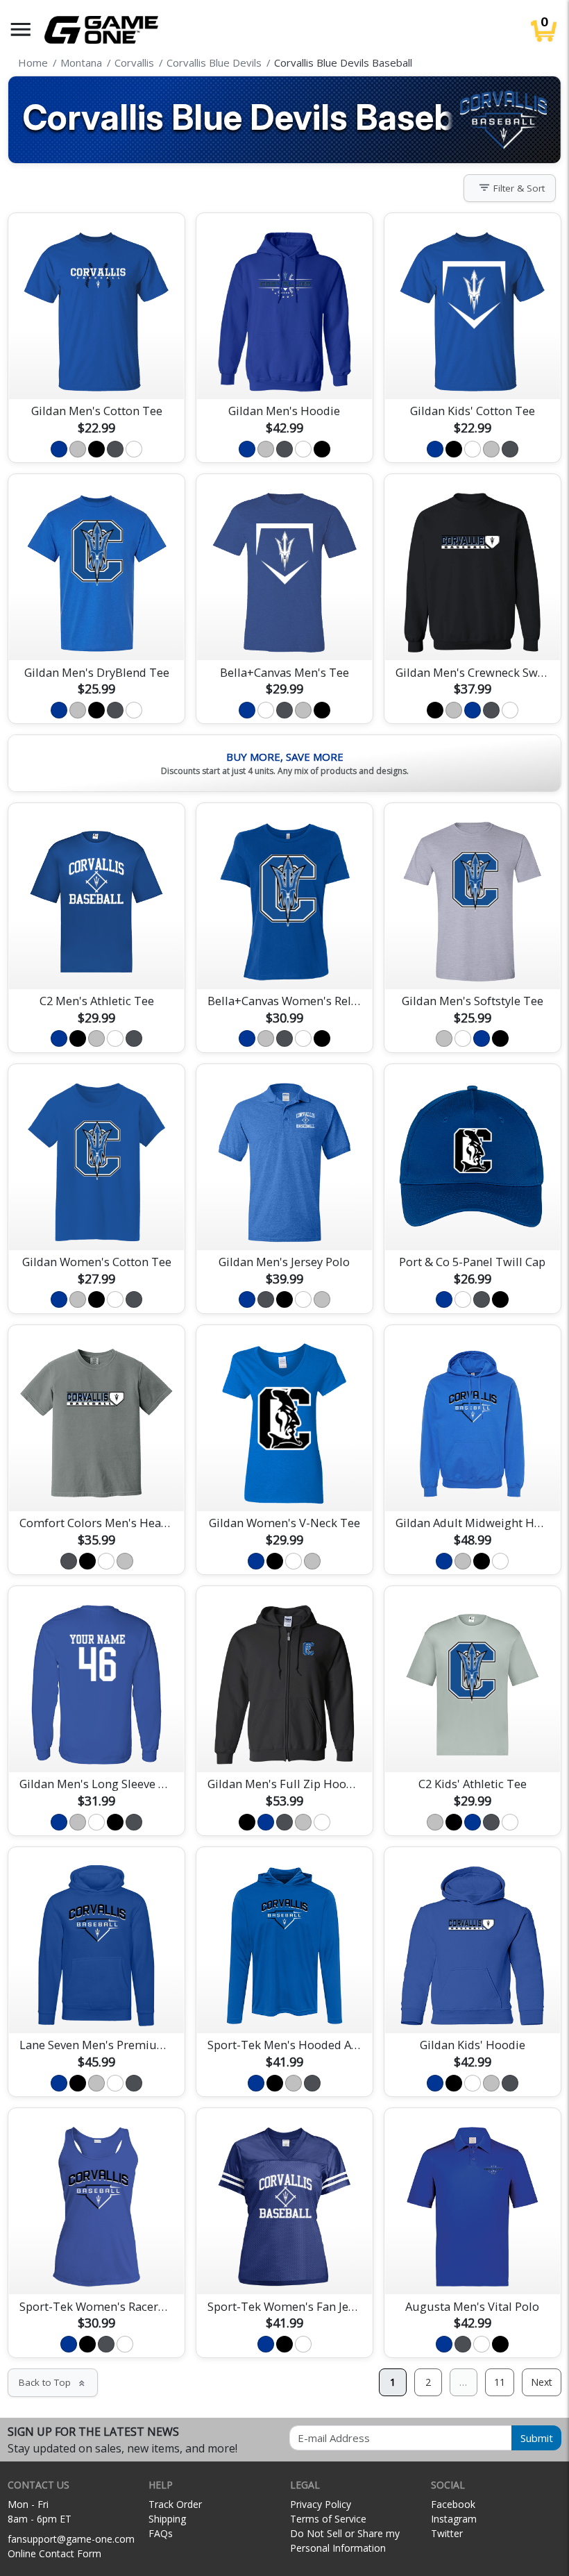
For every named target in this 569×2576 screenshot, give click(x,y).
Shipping (167, 2519)
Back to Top (53, 2382)
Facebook (453, 2504)
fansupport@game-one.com (71, 2539)
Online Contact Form (54, 2553)
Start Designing (96, 372)
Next (542, 2382)
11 (500, 2382)
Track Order (175, 2504)
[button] (21, 30)
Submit (537, 2438)
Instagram (454, 2519)
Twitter (447, 2533)
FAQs (161, 2533)
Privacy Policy (321, 2504)
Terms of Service (328, 2519)
